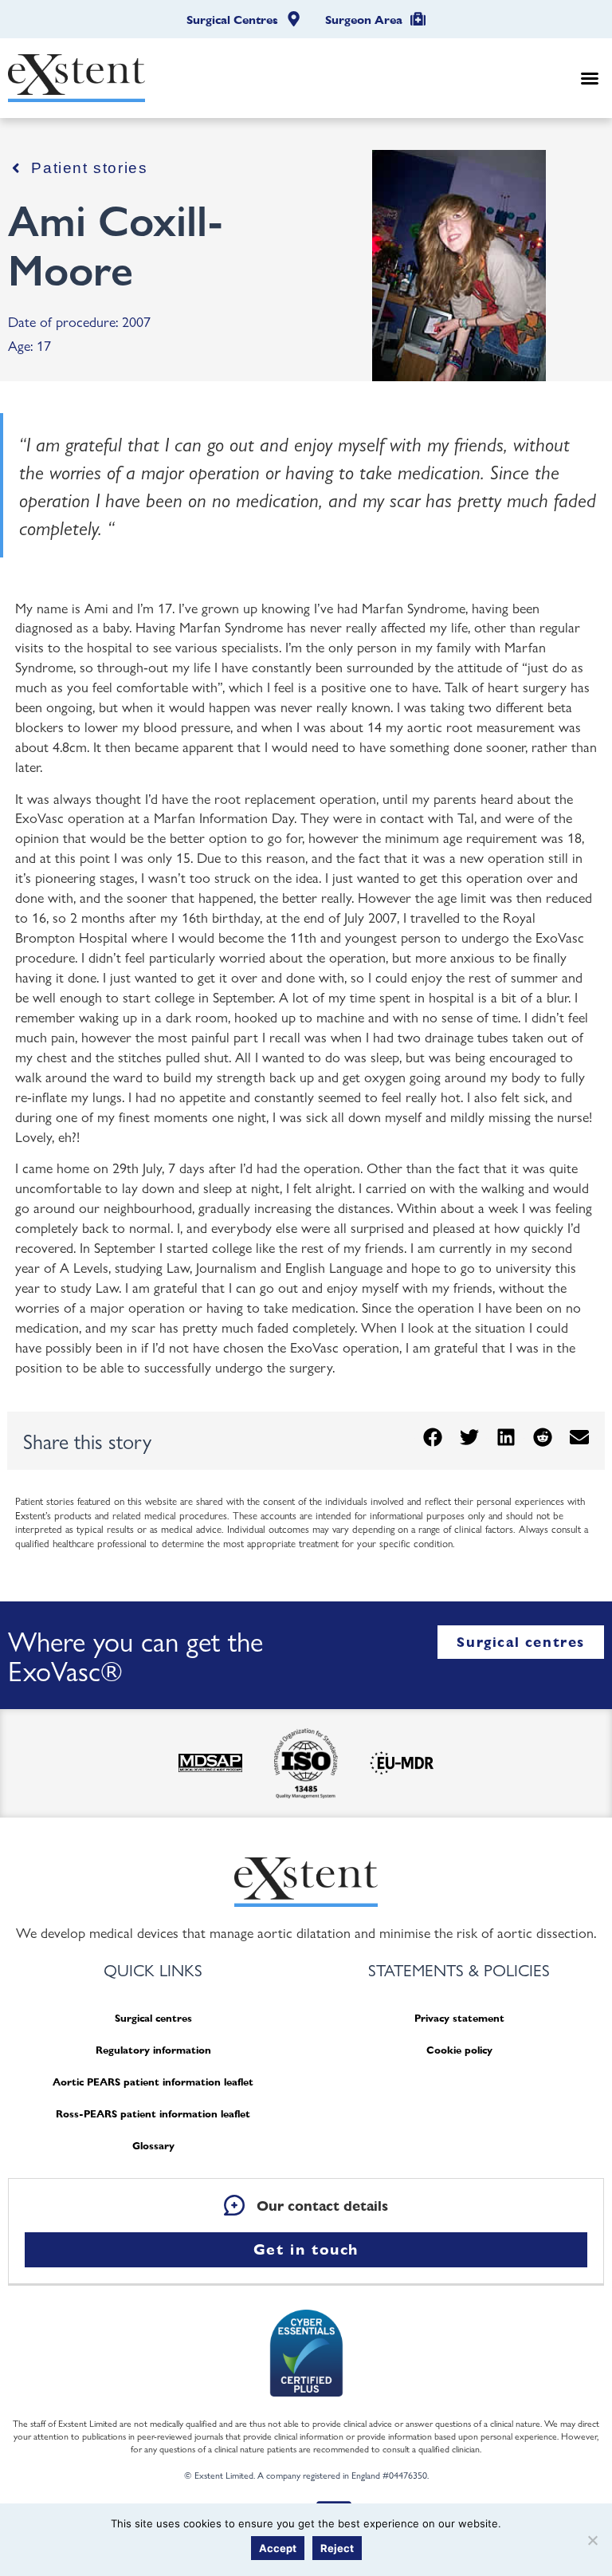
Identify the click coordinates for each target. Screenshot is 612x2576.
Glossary (153, 2146)
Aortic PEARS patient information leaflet (153, 2082)
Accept (278, 2548)
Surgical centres (153, 2018)
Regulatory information (153, 2050)
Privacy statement (459, 2018)
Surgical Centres (232, 20)
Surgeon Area (364, 20)
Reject (337, 2548)
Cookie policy (459, 2050)
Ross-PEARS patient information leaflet (153, 2114)
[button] (590, 78)
